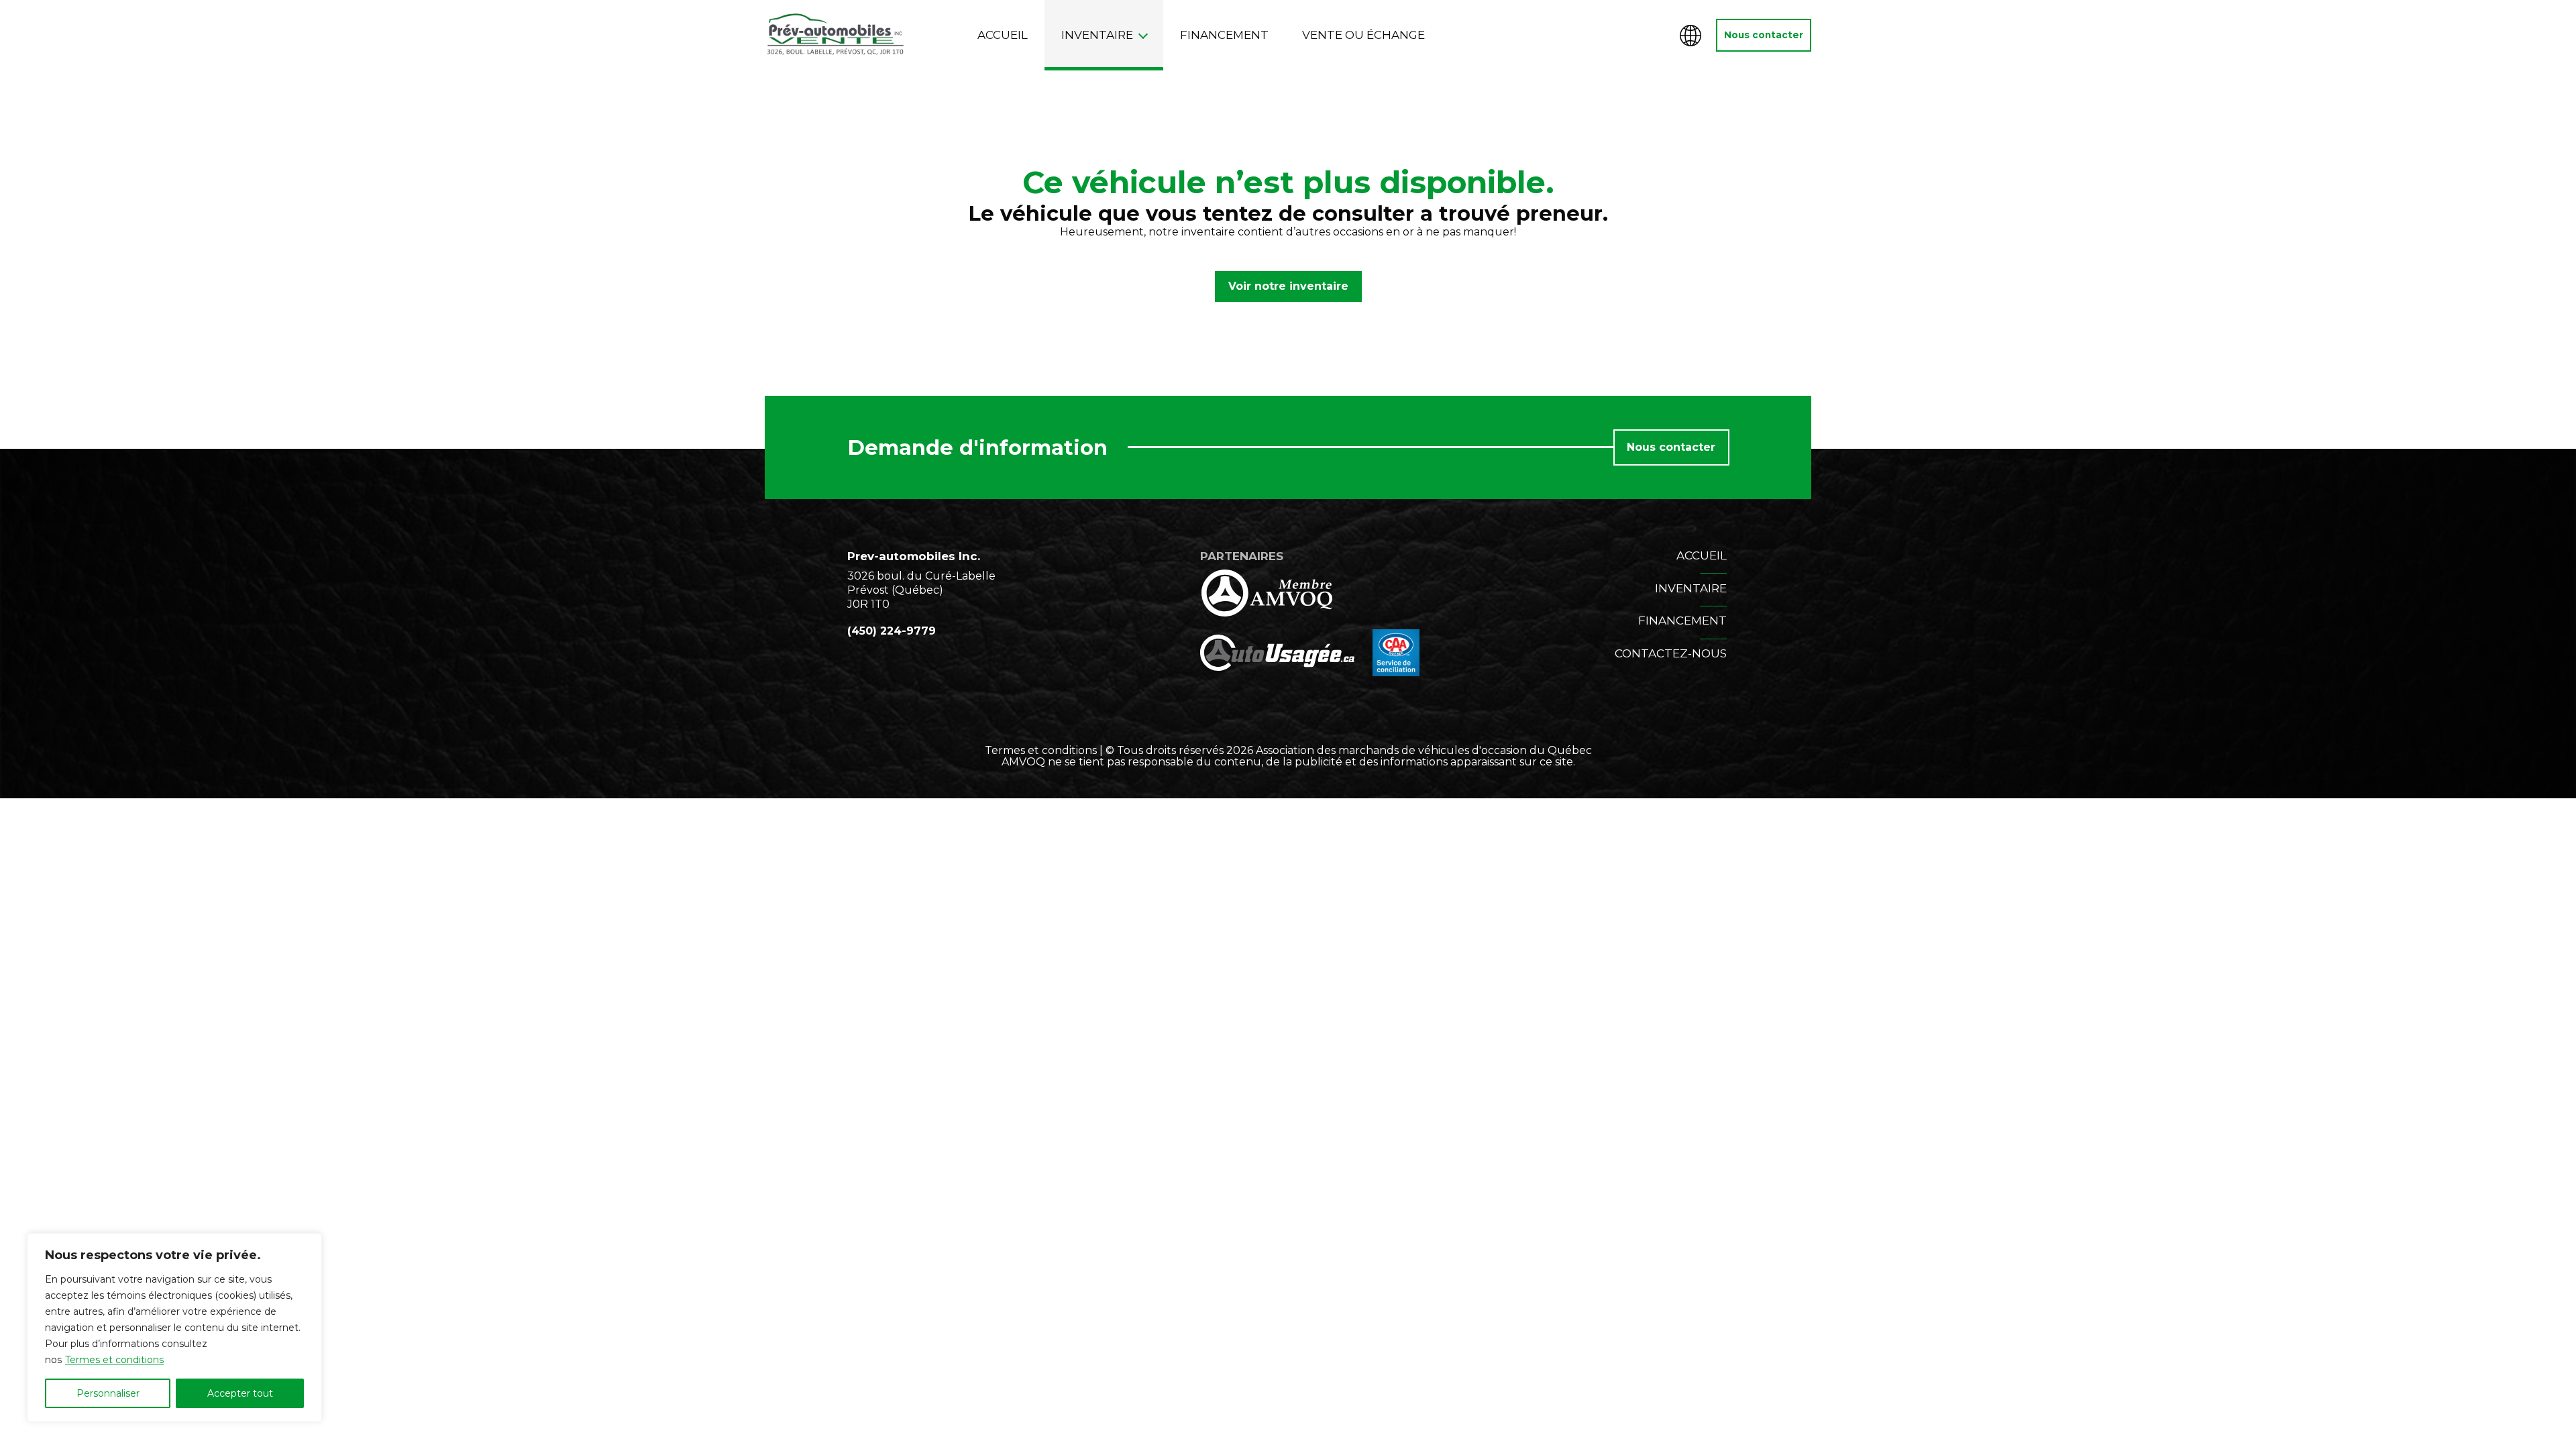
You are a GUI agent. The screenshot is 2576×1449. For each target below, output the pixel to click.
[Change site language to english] (1690, 36)
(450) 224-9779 (892, 631)
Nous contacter (1764, 35)
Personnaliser (108, 1393)
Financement (1224, 35)
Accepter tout (240, 1393)
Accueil (1003, 35)
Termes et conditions (114, 1360)
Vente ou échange (1363, 35)
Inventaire (1097, 35)
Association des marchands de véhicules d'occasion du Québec (1424, 750)
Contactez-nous (1671, 653)
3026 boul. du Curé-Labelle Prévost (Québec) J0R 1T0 (921, 590)
